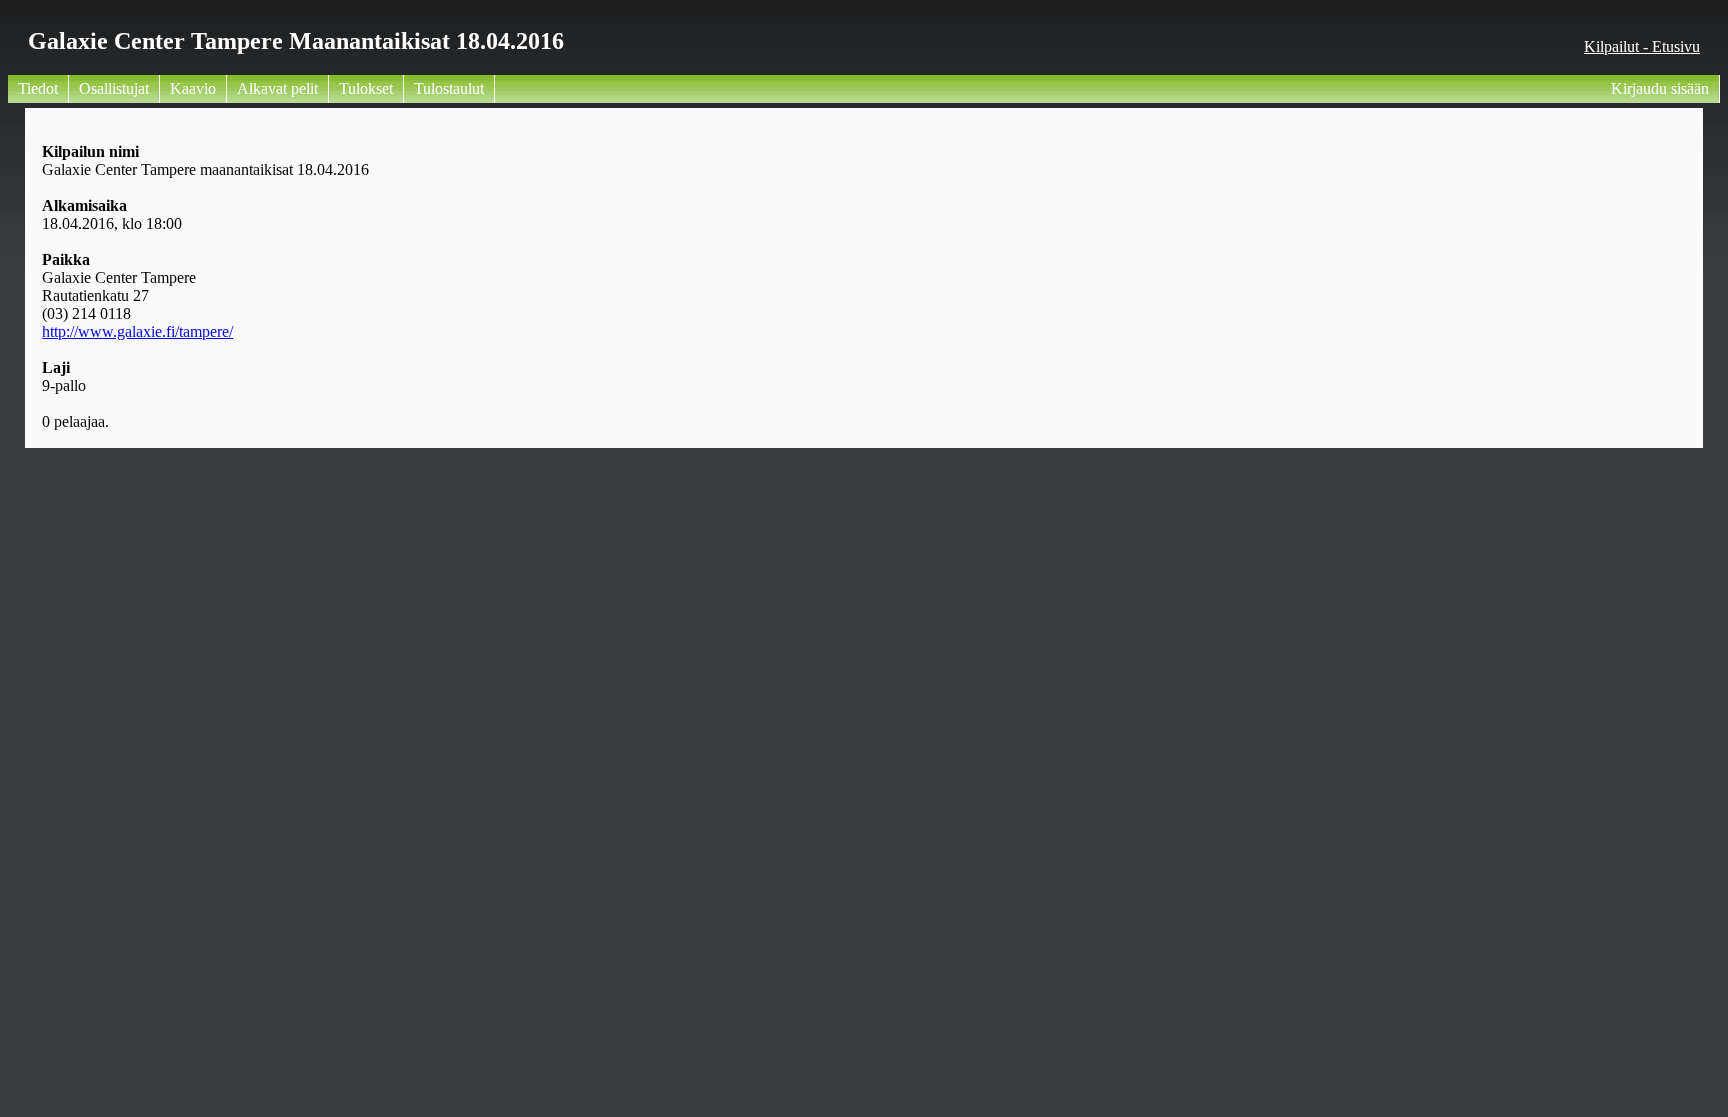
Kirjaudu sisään (1660, 88)
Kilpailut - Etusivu (1642, 46)
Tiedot (38, 88)
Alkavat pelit (277, 88)
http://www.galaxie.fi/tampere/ (137, 331)
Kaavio (193, 88)
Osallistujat (114, 88)
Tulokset (366, 88)
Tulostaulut (449, 88)
